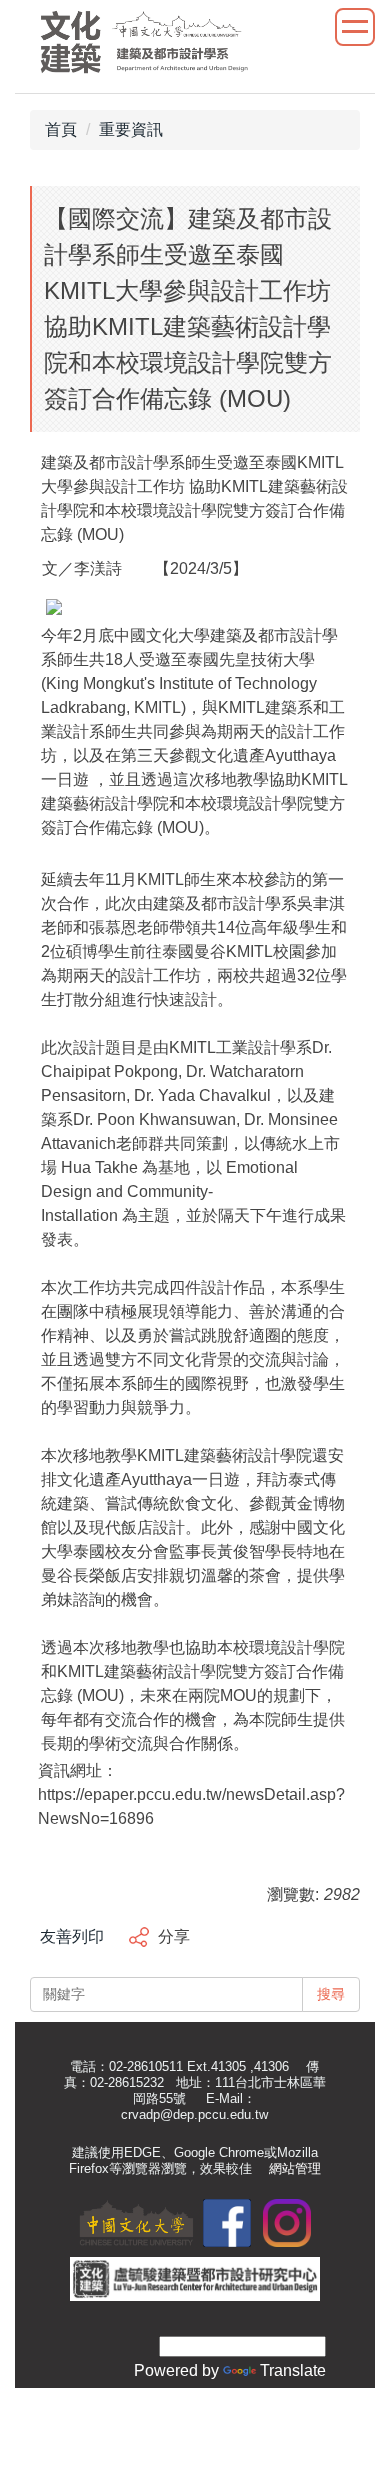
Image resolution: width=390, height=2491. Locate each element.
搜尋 (331, 1994)
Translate (293, 2370)
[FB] (227, 2221)
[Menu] (355, 27)
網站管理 (295, 2168)
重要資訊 (131, 129)
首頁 (61, 129)
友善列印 (72, 1936)
